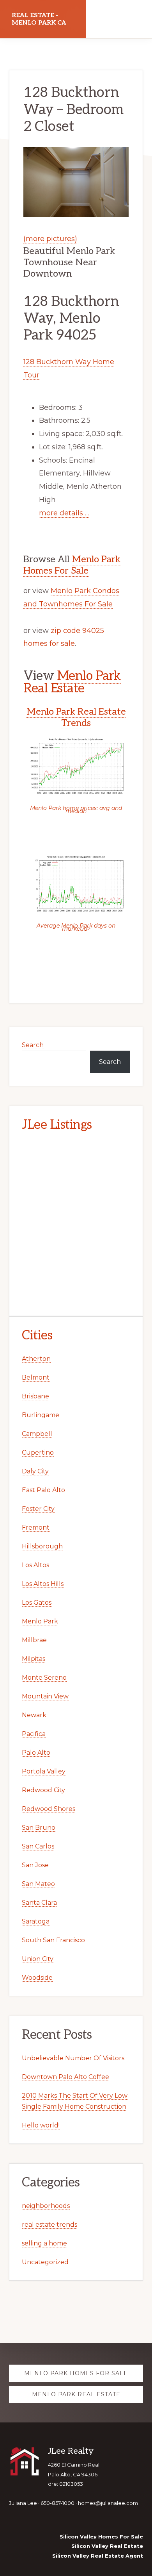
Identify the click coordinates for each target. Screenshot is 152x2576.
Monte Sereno (44, 1678)
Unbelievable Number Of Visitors (73, 2058)
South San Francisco (53, 1940)
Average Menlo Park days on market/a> (76, 927)
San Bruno (39, 1828)
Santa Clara (39, 1903)
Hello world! (41, 2125)
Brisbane (35, 1396)
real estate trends (49, 2225)
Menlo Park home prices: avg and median (76, 810)
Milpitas (34, 1659)
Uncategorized (45, 2262)
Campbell (37, 1434)
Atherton (36, 1359)
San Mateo (38, 1884)
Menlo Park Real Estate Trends (76, 717)
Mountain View (45, 1696)
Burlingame (41, 1415)
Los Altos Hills (43, 1584)
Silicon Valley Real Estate (107, 2546)
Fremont (36, 1528)
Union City (38, 1959)
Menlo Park (40, 1621)
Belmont (36, 1377)
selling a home (44, 2243)
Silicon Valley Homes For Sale (101, 2537)
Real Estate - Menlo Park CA (39, 19)
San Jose (35, 1865)
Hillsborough (42, 1546)
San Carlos (38, 1846)
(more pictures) (50, 239)
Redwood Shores (49, 1809)
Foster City (38, 1509)
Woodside (37, 1978)
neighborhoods (46, 2206)
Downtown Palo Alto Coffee (65, 2077)
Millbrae (34, 1640)
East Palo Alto (43, 1490)
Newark (34, 1715)
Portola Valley (44, 1771)
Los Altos (35, 1565)
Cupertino (38, 1452)
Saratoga (36, 1921)
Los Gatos (37, 1603)
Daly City (35, 1471)
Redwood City (43, 1790)
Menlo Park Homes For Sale (72, 565)
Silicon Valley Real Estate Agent (98, 2556)
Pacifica (34, 1734)
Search (33, 1045)
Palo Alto (36, 1753)
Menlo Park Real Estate (72, 682)
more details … (64, 513)
